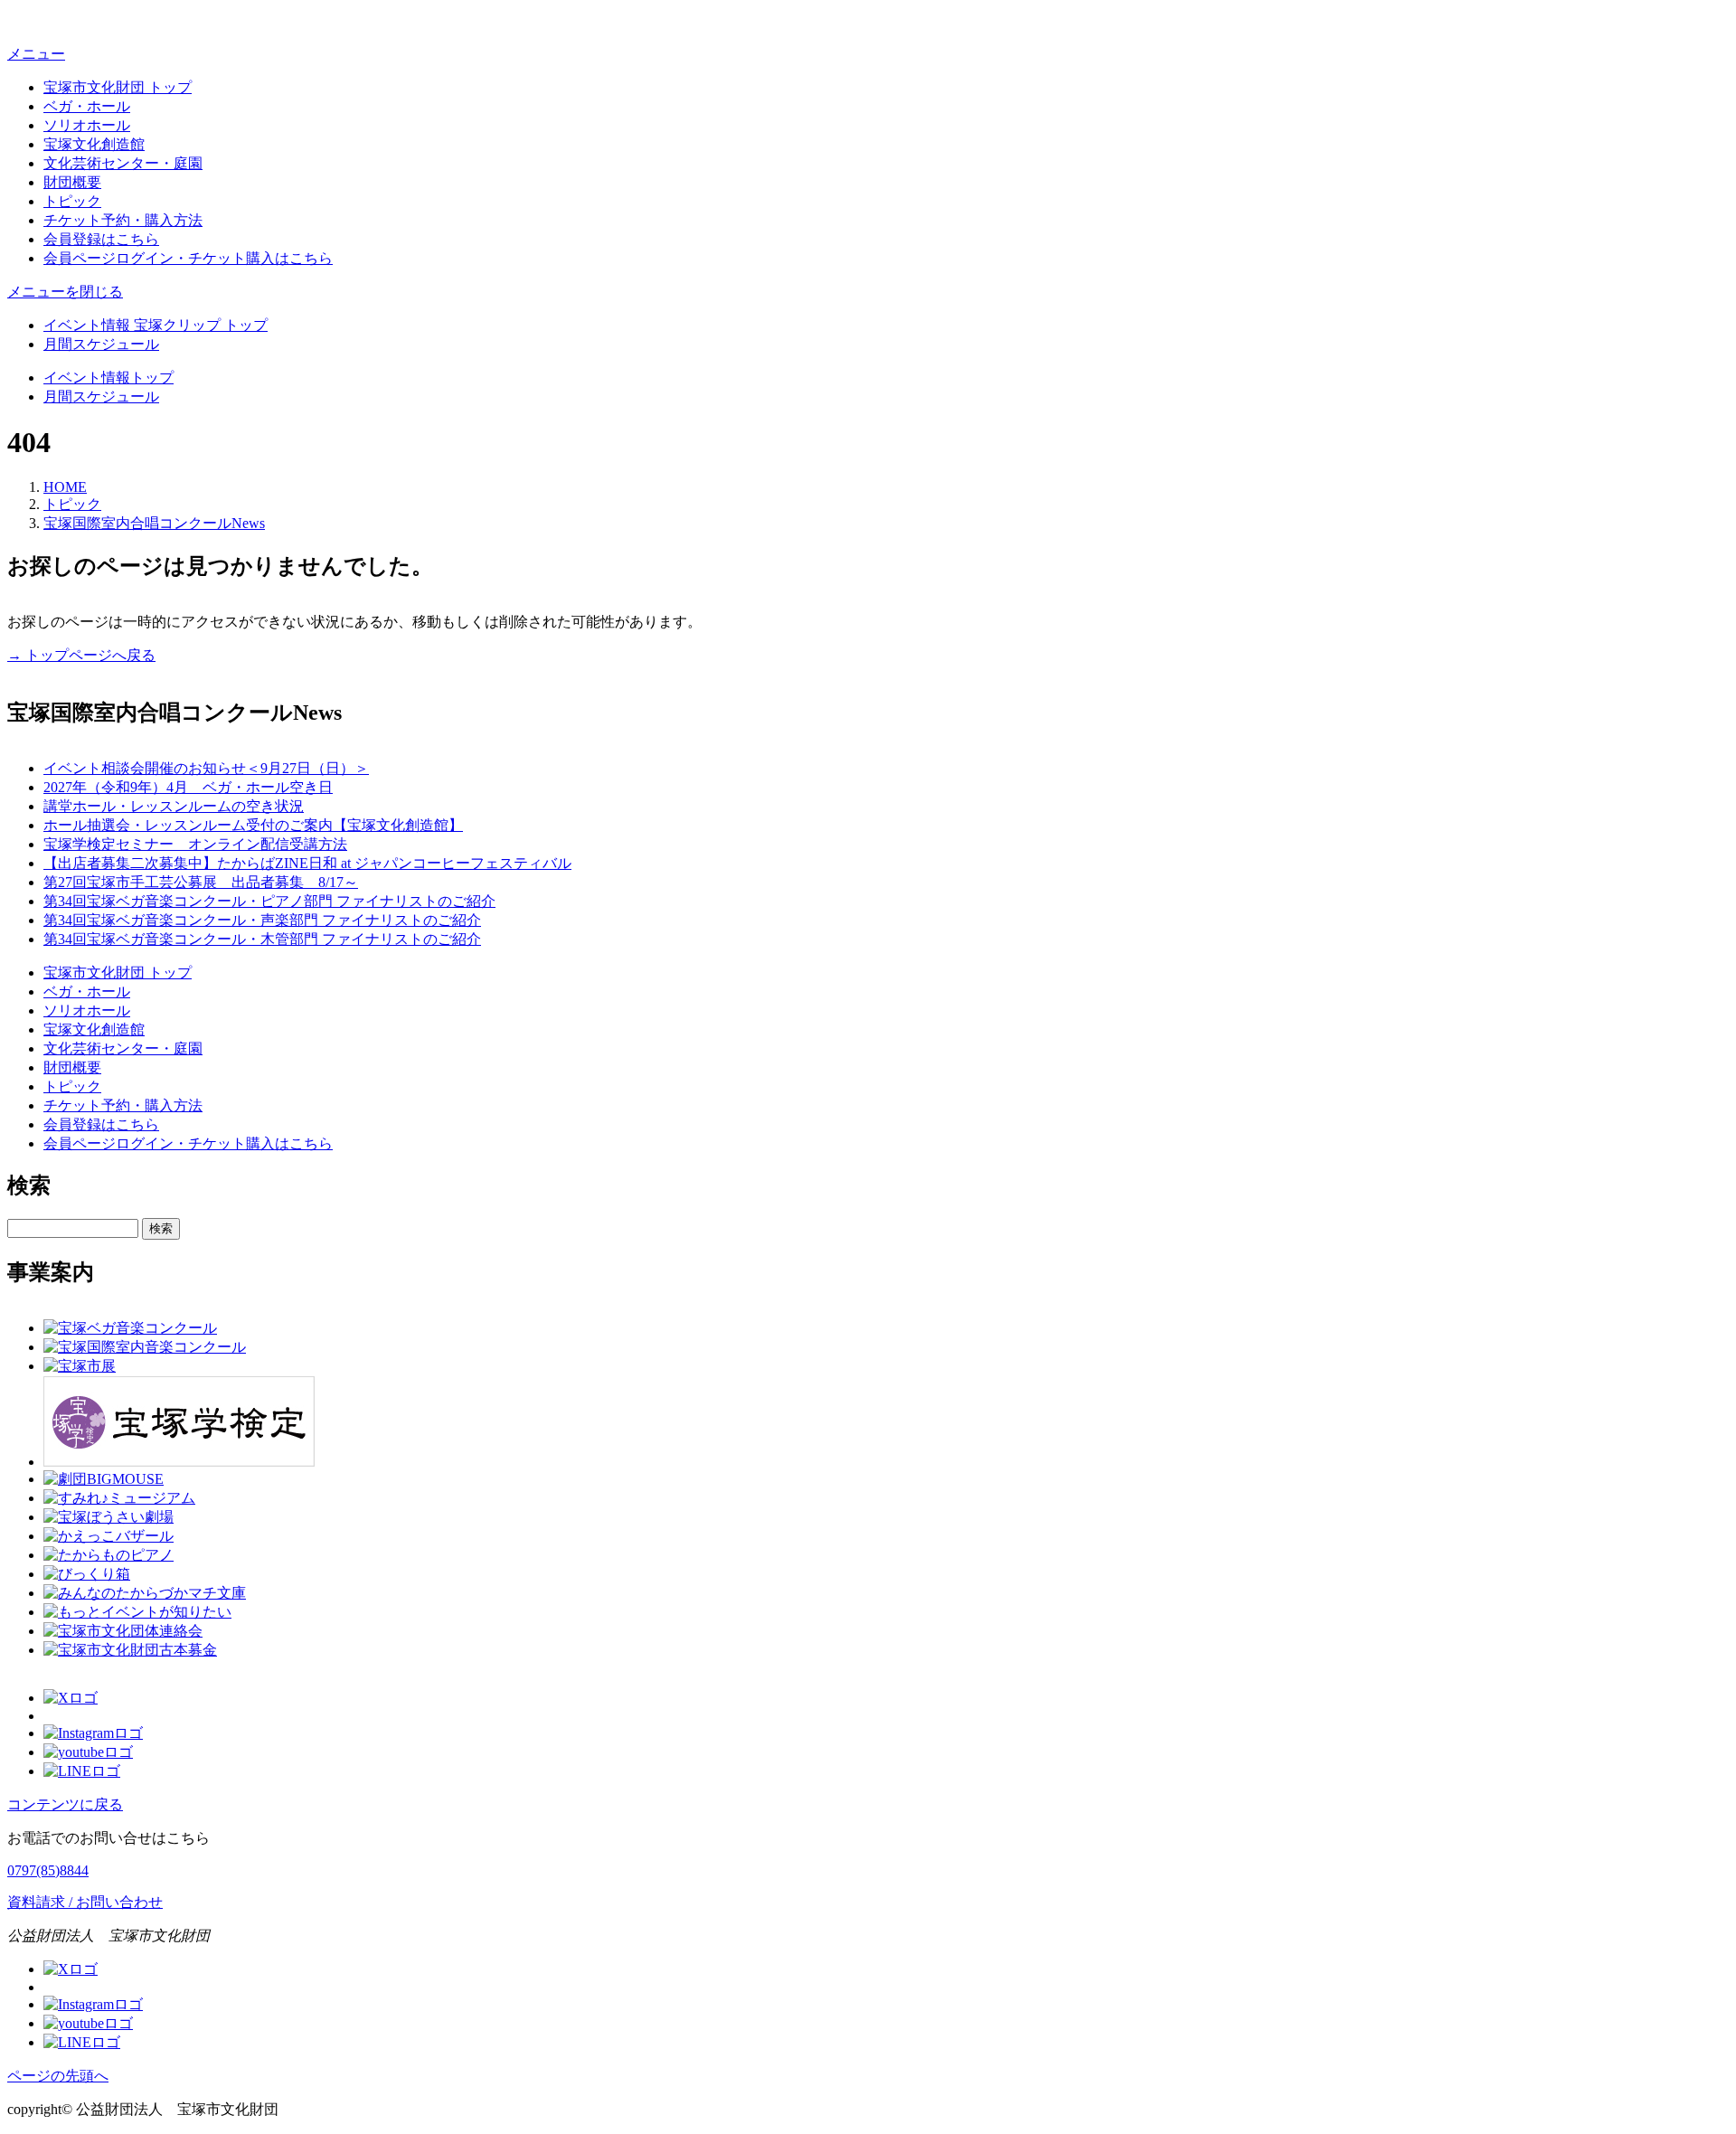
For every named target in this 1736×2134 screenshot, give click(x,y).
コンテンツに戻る (65, 1804)
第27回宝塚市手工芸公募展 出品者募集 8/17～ (201, 882)
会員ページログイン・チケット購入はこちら (188, 258)
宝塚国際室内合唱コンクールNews (154, 523)
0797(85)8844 (48, 1870)
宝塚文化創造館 (94, 144)
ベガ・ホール (87, 106)
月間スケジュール (101, 344)
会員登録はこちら (101, 239)
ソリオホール (87, 125)
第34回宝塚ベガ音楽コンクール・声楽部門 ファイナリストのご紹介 (262, 920)
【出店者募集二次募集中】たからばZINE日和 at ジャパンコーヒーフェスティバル (307, 863)
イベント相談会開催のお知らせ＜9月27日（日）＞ (206, 768)
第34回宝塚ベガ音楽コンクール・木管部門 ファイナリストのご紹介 (262, 939)
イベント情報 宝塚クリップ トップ (156, 325)
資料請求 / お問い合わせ (85, 1902)
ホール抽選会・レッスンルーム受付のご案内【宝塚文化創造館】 (253, 825)
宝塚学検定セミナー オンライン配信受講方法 (195, 844)
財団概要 (72, 182)
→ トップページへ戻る (81, 655)
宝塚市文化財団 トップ (118, 87)
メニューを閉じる (65, 292)
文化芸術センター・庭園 (123, 163)
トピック (72, 201)
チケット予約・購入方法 (123, 220)
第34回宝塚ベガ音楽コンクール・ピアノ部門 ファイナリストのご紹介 (269, 901)
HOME (65, 487)
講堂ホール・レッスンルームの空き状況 (174, 806)
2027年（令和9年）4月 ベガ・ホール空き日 (188, 787)
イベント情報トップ (108, 378)
